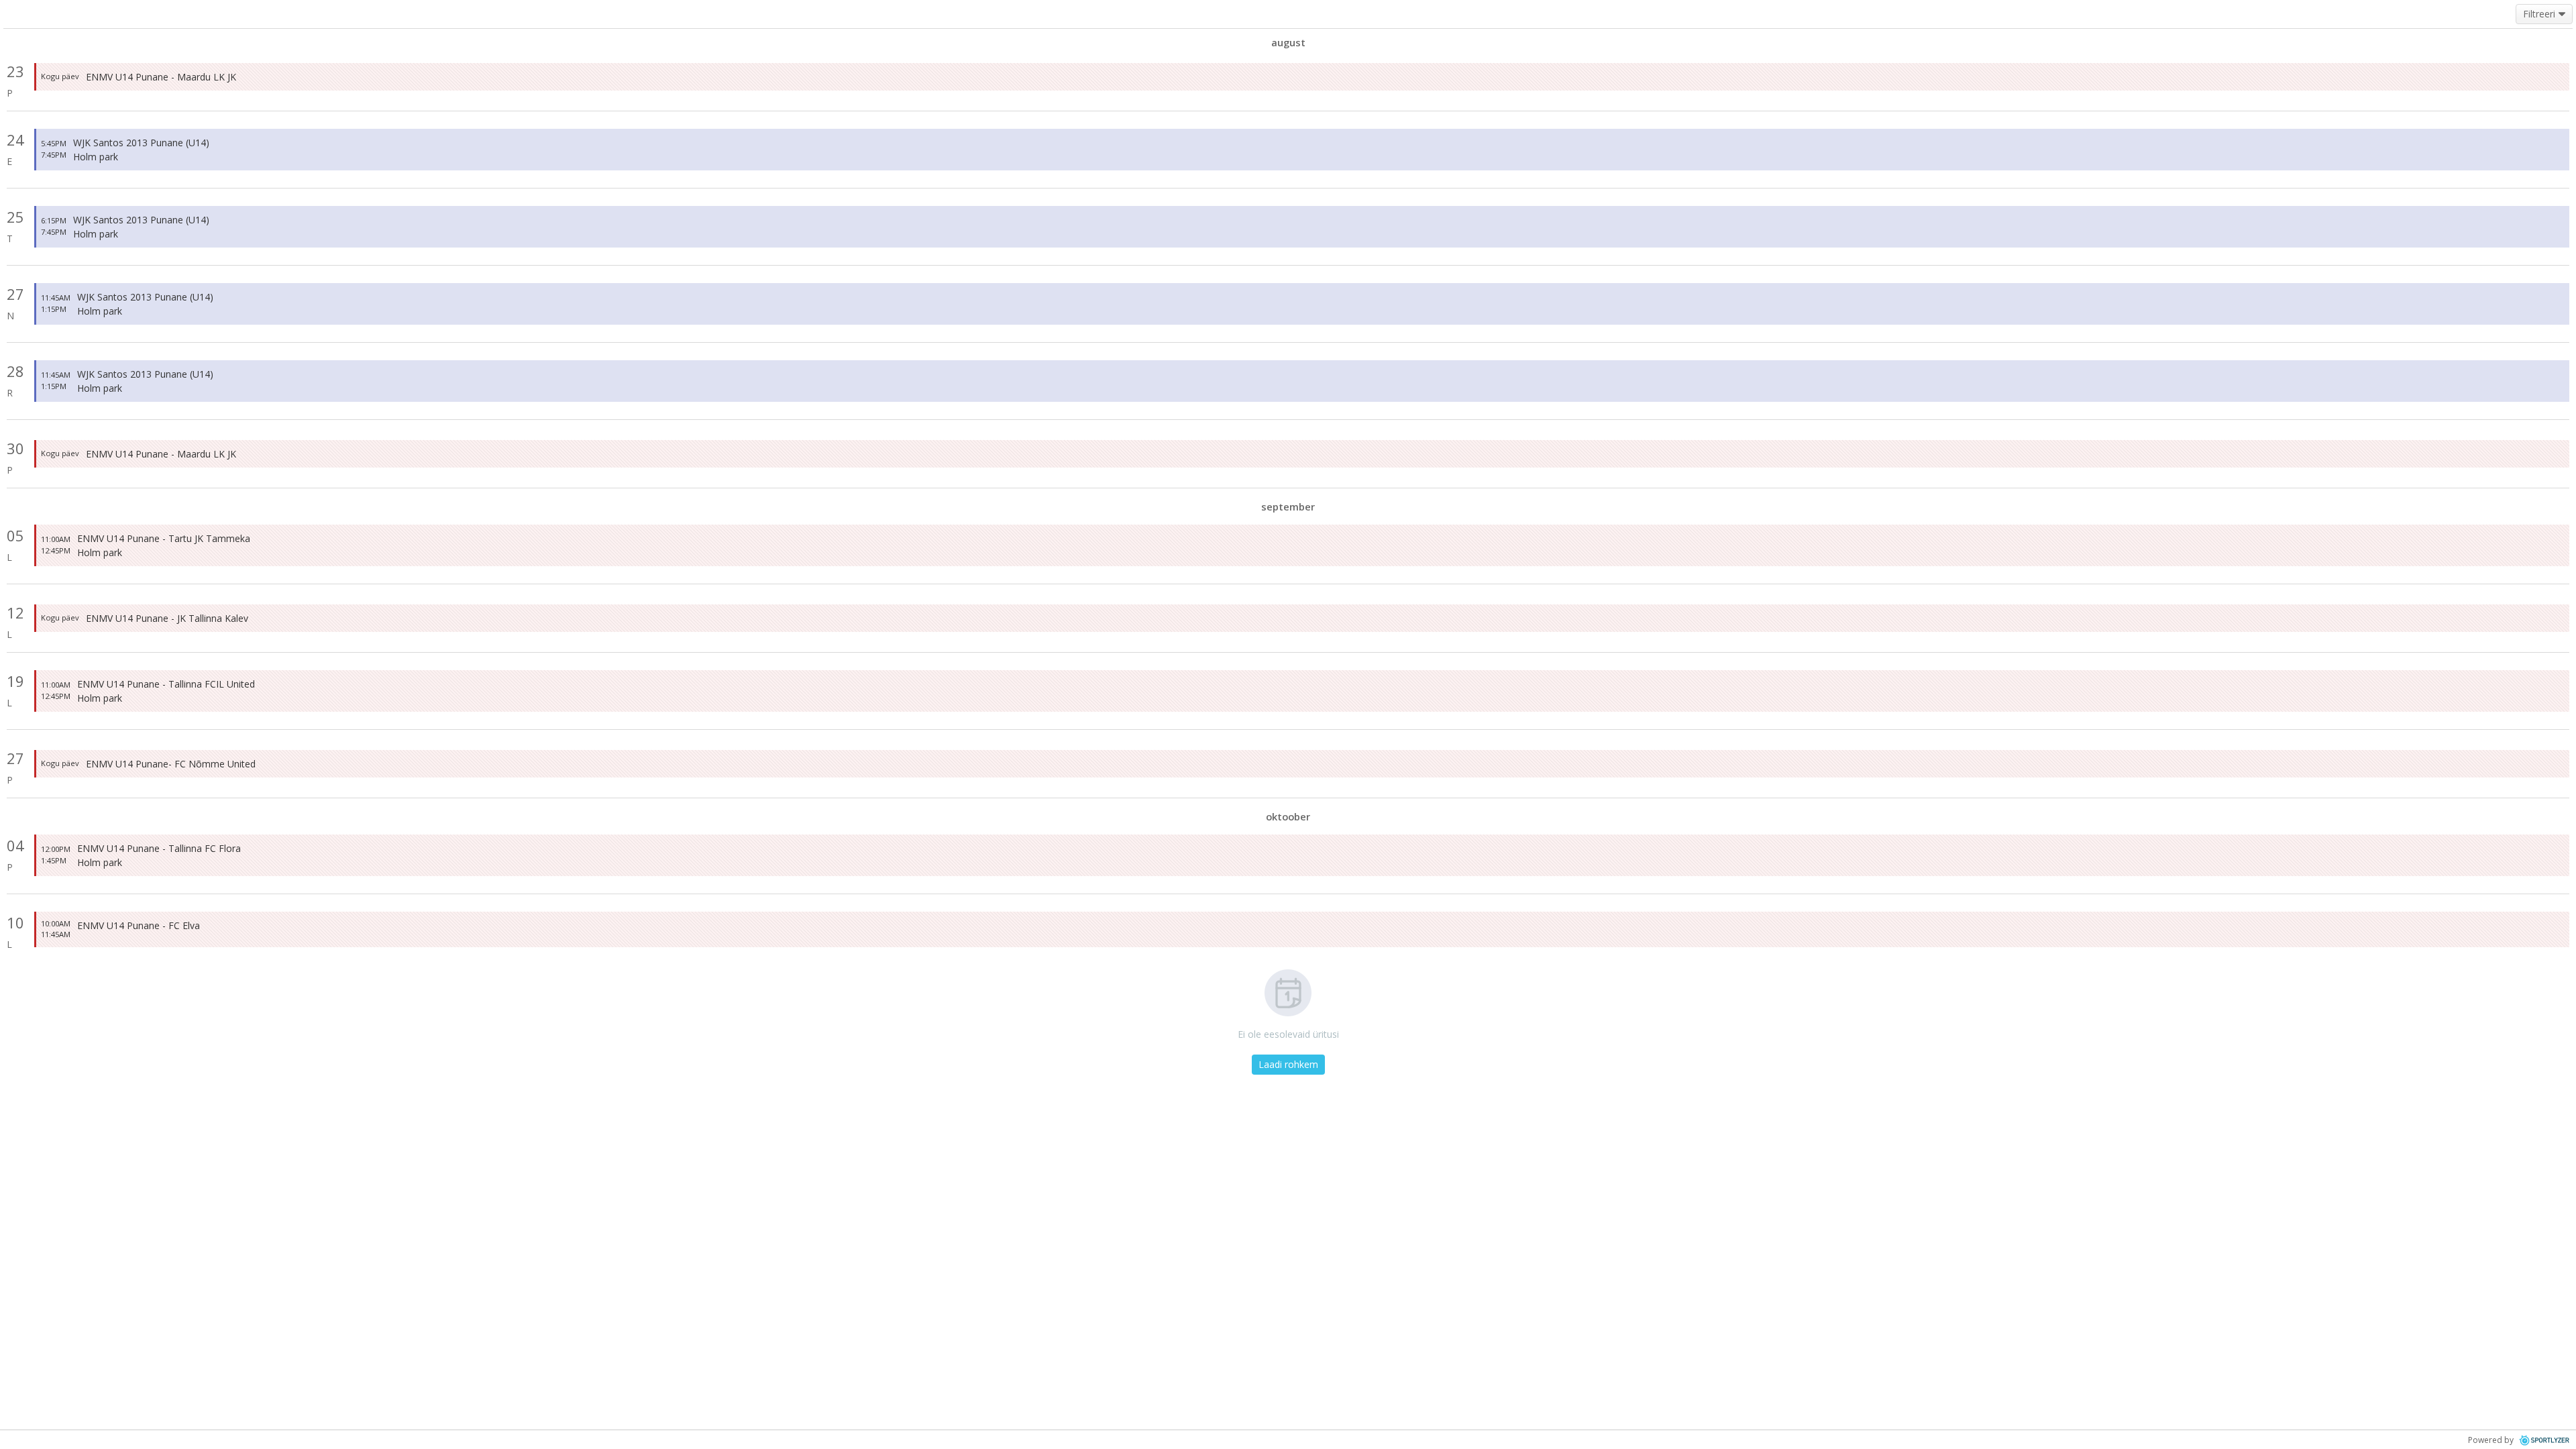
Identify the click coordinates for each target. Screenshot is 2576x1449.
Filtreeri (2539, 14)
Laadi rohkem (1288, 1064)
